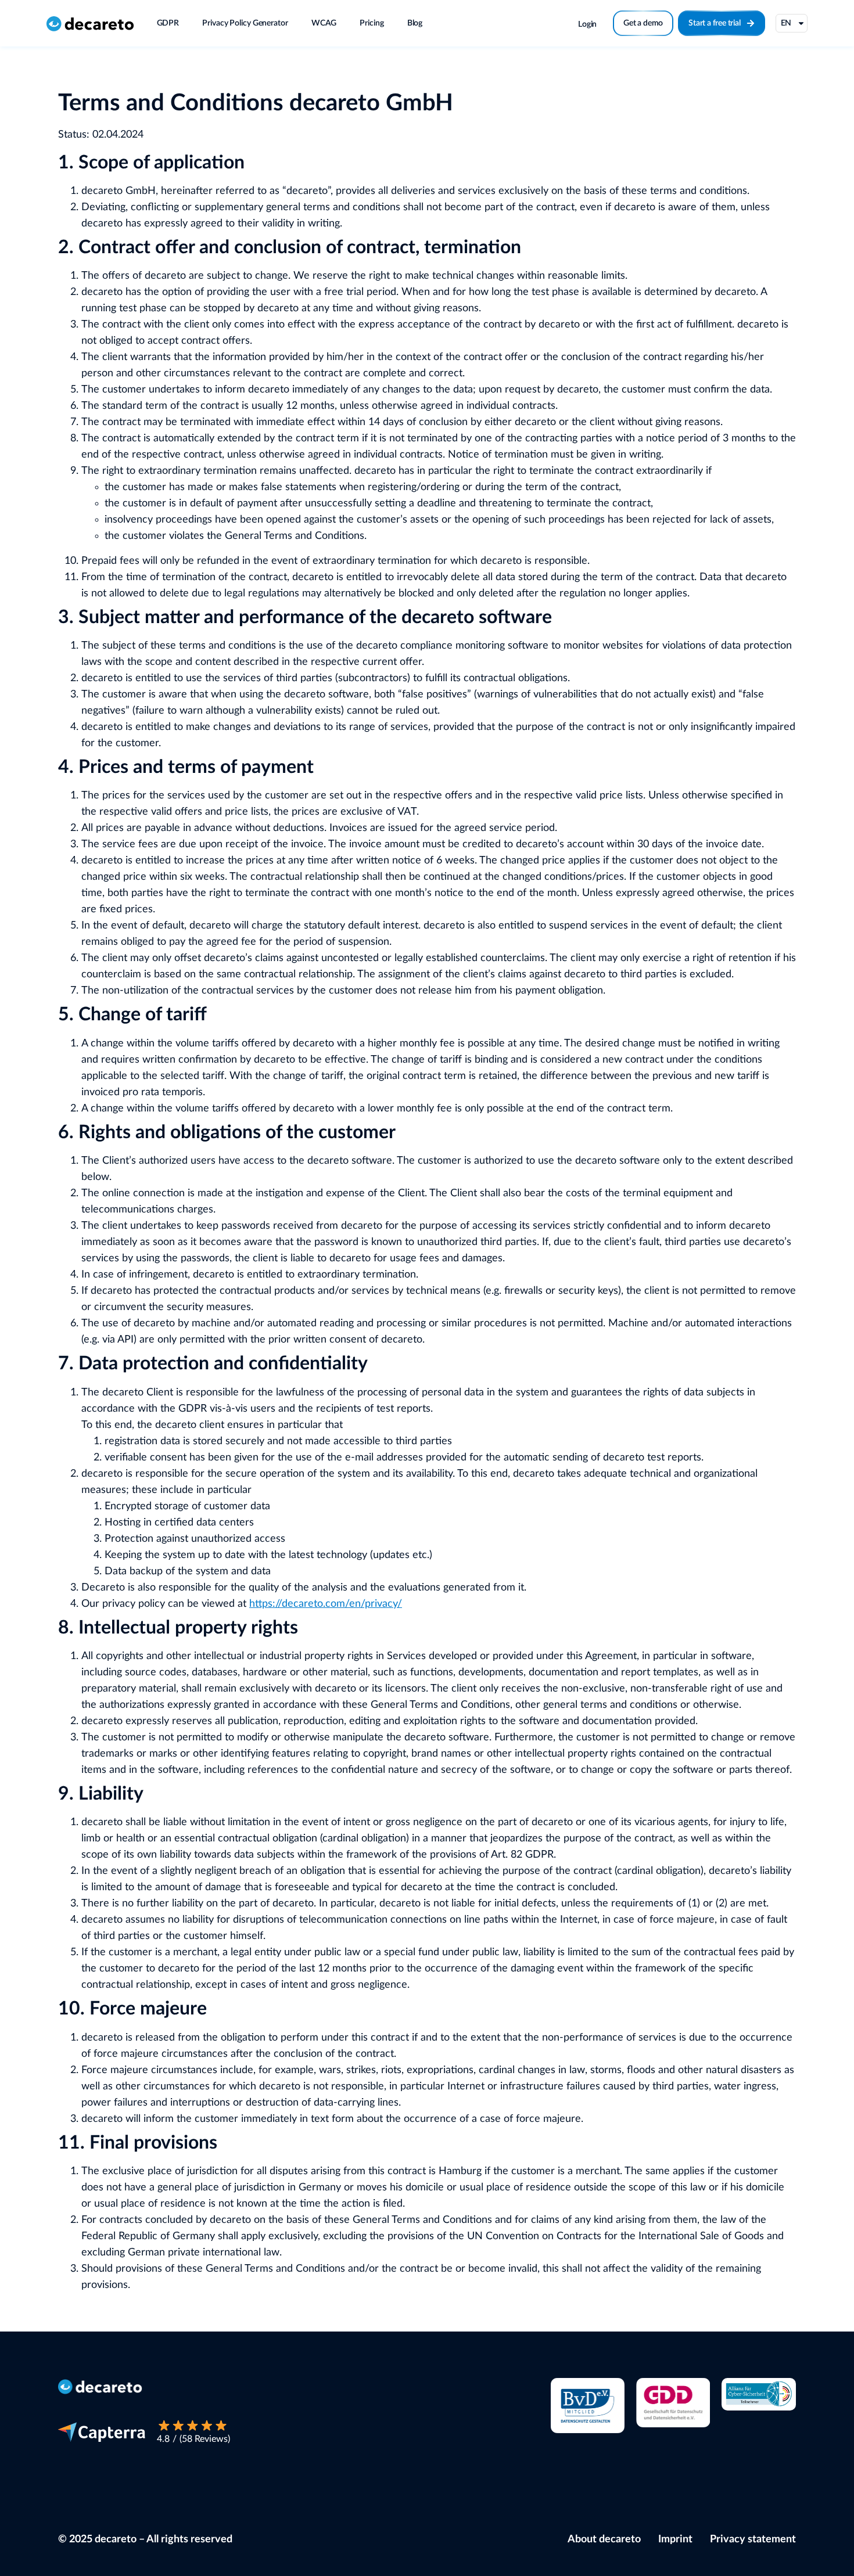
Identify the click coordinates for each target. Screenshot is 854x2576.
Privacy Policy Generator (245, 23)
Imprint (675, 2539)
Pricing (372, 23)
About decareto (604, 2539)
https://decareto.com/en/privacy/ (326, 1604)
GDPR (168, 23)
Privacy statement (753, 2539)
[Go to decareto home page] (90, 23)
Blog (415, 23)
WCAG (324, 23)
